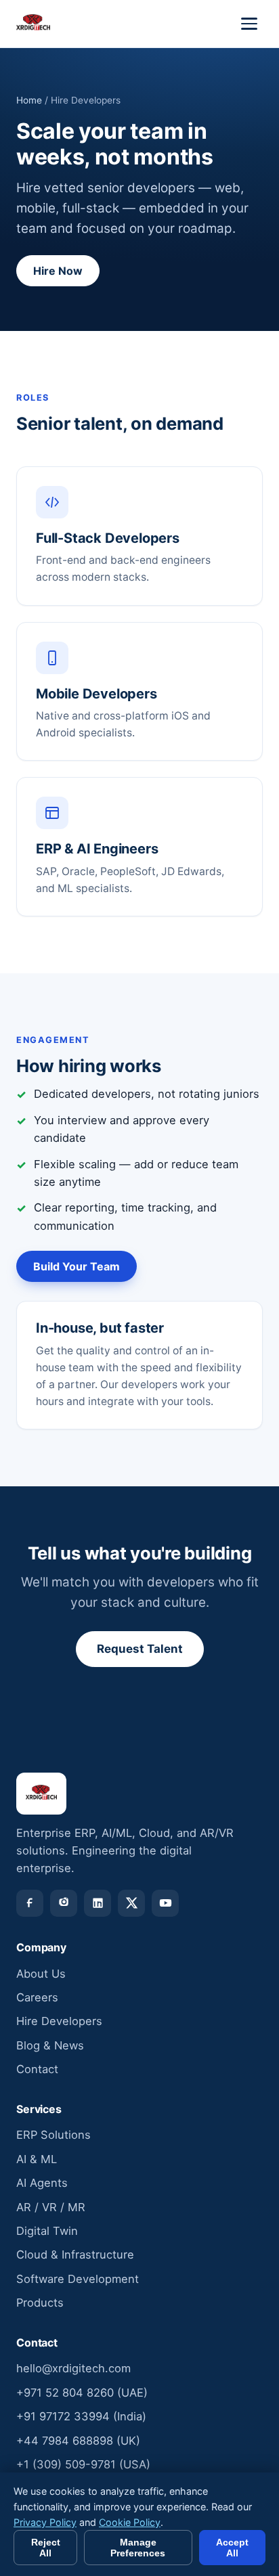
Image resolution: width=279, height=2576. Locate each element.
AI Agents (42, 2183)
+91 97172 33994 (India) (81, 2416)
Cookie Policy (130, 2522)
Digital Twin (47, 2231)
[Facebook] (30, 1903)
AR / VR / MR (51, 2207)
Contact (37, 2069)
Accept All (232, 2548)
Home (29, 100)
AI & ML (37, 2159)
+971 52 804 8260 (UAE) (82, 2393)
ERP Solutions (53, 2135)
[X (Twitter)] (131, 1903)
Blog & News (50, 2045)
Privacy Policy (45, 2522)
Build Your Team (77, 1266)
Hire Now (58, 271)
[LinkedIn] (98, 1903)
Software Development (78, 2279)
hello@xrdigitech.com (73, 2368)
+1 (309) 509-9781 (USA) (83, 2464)
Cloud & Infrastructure (75, 2255)
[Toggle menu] (249, 24)
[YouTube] (165, 1903)
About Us (41, 1974)
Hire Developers (59, 2021)
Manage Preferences (138, 2548)
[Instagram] (64, 1903)
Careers (37, 1997)
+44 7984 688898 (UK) (78, 2441)
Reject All (46, 2548)
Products (40, 2303)
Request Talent (140, 1649)
